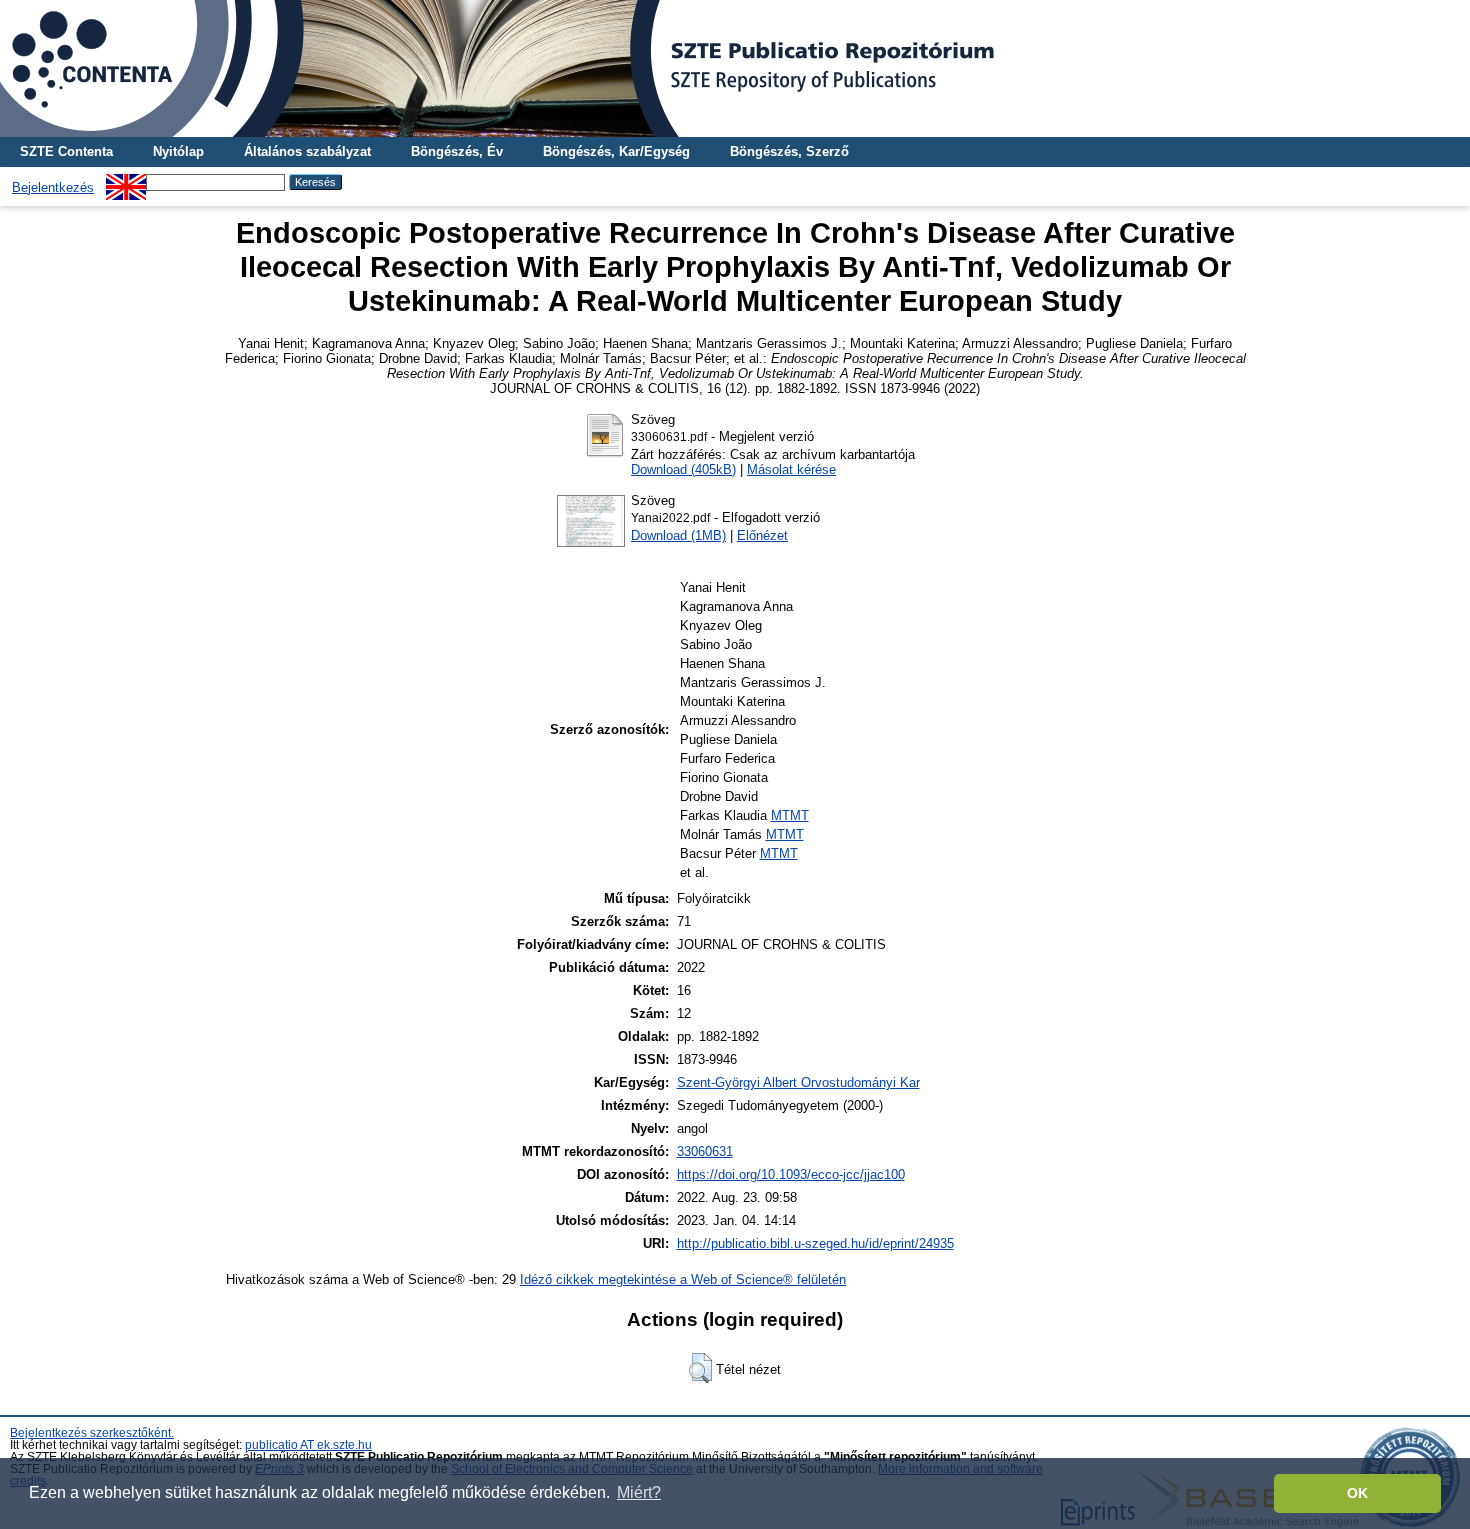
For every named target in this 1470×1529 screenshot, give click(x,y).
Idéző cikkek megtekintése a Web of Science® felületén (683, 1279)
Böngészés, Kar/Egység (616, 151)
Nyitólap (178, 151)
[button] (700, 1368)
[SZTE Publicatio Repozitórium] (735, 68)
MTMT (790, 815)
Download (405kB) (683, 469)
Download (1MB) (678, 535)
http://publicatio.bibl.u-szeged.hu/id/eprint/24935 (815, 1243)
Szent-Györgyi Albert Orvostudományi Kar (798, 1082)
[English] (126, 181)
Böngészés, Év (457, 151)
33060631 (705, 1151)
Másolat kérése (791, 469)
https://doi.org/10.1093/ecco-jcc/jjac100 (791, 1174)
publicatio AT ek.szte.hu (308, 1445)
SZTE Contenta (66, 151)
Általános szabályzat (307, 151)
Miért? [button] (639, 1492)
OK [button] (1357, 1493)
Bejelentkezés (53, 187)
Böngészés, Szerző (789, 151)
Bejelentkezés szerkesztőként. (92, 1433)
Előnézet (762, 535)
